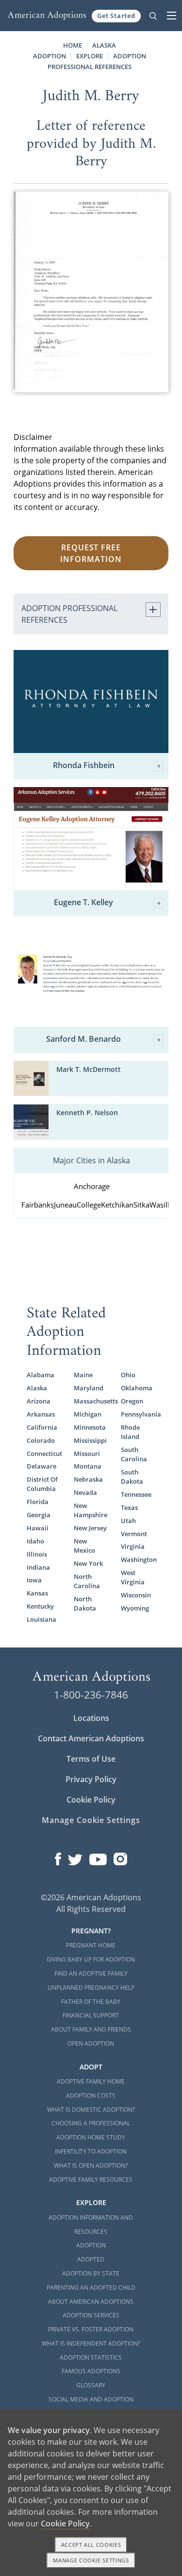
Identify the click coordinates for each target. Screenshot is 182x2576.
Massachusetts (91, 1401)
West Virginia (133, 1577)
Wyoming (135, 1608)
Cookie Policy (91, 1800)
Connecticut (44, 1454)
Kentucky (40, 1606)
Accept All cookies (91, 2545)
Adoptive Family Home (91, 2081)
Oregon (132, 1401)
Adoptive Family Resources (91, 2180)
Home (73, 45)
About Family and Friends (91, 2029)
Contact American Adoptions (91, 1738)
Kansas (37, 1593)
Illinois (37, 1554)
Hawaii (38, 1528)
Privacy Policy (91, 1779)
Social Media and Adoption (91, 2399)
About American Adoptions (91, 2302)
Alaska (37, 1388)
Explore (90, 56)
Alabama (41, 1375)
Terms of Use (91, 1759)
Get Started (116, 16)
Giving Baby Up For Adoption (91, 1959)
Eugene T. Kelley (83, 903)
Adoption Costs (91, 2095)
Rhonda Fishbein (84, 766)
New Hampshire (91, 1510)
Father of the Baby (91, 2002)
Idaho (35, 1541)
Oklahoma (137, 1388)
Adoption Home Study (91, 2137)
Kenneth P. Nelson (87, 1113)
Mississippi (90, 1440)
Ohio (128, 1375)
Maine (83, 1375)
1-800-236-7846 (91, 1695)
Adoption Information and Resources (91, 2225)
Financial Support (91, 2015)
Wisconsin (136, 1595)
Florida (38, 1502)
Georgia (39, 1515)
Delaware (41, 1466)
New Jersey (90, 1528)
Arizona (39, 1401)
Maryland (89, 1388)
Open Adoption (91, 2043)
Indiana (38, 1567)
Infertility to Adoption (91, 2151)
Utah (128, 1521)
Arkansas (41, 1414)
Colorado (41, 1440)
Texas (129, 1507)
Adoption (91, 2245)
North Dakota (85, 1603)
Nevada (85, 1492)
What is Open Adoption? (91, 2165)
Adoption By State (91, 2273)
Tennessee (136, 1494)
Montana (88, 1466)
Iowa (34, 1580)
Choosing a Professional (91, 2123)
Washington (138, 1560)
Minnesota (90, 1427)
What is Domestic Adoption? (91, 2110)
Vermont (134, 1534)
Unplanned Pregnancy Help (91, 1988)
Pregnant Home (91, 1945)
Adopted (91, 2259)
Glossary (91, 2385)
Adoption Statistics (91, 2357)
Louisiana (41, 1619)
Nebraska (88, 1479)
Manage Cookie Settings (91, 1820)
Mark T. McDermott (89, 1069)
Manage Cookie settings (91, 2560)
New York (88, 1563)
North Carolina (87, 1581)
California (42, 1427)
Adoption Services (91, 2315)
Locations (91, 1718)
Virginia (133, 1546)
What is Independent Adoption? (91, 2343)
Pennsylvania (138, 1414)
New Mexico (84, 1546)
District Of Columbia (42, 1484)
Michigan (88, 1414)
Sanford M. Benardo (83, 1039)
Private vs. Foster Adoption (91, 2329)
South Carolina (134, 1454)
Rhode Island (130, 1432)
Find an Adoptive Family (91, 1973)
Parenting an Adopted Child (91, 2287)
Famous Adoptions (91, 2371)
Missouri (87, 1454)
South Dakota (132, 1477)
